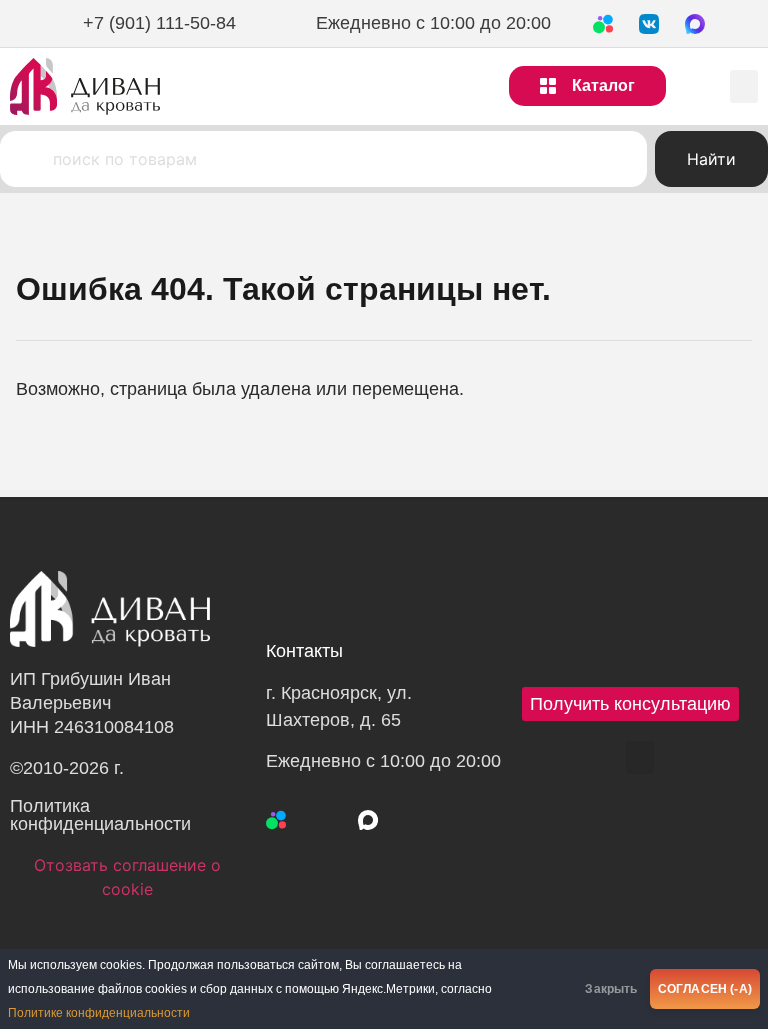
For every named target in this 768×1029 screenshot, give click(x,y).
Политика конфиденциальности (100, 815)
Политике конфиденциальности (99, 1013)
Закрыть (611, 989)
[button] (744, 86)
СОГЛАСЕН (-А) (705, 989)
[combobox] (323, 159)
